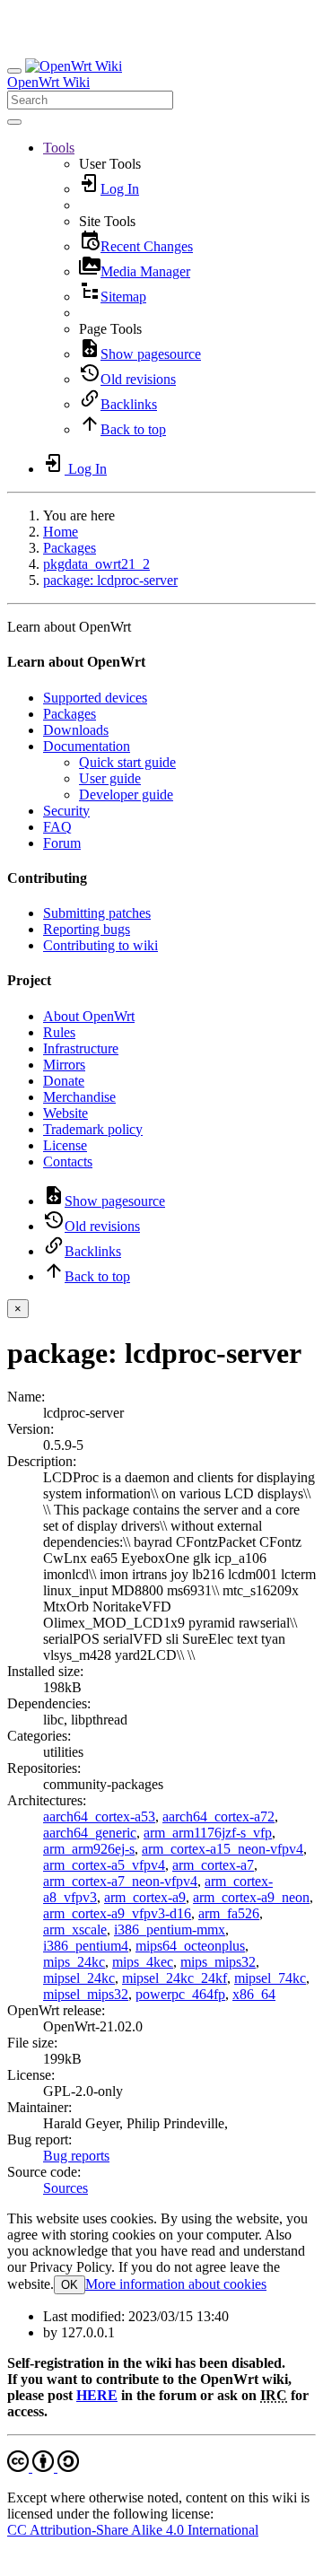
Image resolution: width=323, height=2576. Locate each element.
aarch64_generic (90, 1833)
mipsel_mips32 (86, 1994)
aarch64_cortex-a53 (99, 1816)
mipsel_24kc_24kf (175, 1978)
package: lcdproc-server (110, 580)
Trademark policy (93, 1129)
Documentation (87, 746)
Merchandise (79, 1097)
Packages (70, 548)
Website (65, 1113)
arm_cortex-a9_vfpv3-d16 (117, 1913)
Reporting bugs (87, 929)
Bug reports (76, 2156)
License (65, 1145)
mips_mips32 (218, 1962)
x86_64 (254, 1994)
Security (66, 811)
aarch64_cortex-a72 (218, 1816)
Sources (65, 2188)
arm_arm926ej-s (89, 1849)
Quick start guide (127, 762)
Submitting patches (97, 913)
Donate (64, 1081)
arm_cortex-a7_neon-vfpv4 (120, 1881)
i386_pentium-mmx (170, 1930)
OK (70, 2285)
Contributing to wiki (100, 945)
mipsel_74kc (270, 1978)
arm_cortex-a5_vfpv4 (104, 1865)
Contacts (68, 1161)
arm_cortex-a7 (213, 1865)
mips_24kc (74, 1962)
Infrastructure (81, 1048)
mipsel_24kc (79, 1978)
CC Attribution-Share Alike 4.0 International (133, 2530)
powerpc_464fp (180, 1994)
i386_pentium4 (86, 1946)
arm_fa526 (229, 1913)
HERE (97, 2395)
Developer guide (126, 795)
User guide (110, 778)
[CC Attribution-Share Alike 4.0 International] (43, 2467)
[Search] (14, 122)
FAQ (57, 827)
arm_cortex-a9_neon (251, 1897)
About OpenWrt (89, 1016)
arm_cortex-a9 (145, 1897)
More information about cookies (176, 2284)
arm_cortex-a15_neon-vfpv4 (223, 1849)
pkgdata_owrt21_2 (96, 564)
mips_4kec (143, 1962)
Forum (62, 843)
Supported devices (95, 698)
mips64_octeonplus (190, 1946)
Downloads (76, 730)
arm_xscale (75, 1930)
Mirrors (64, 1065)
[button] (59, 148)
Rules (59, 1032)
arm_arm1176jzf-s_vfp (208, 1833)
